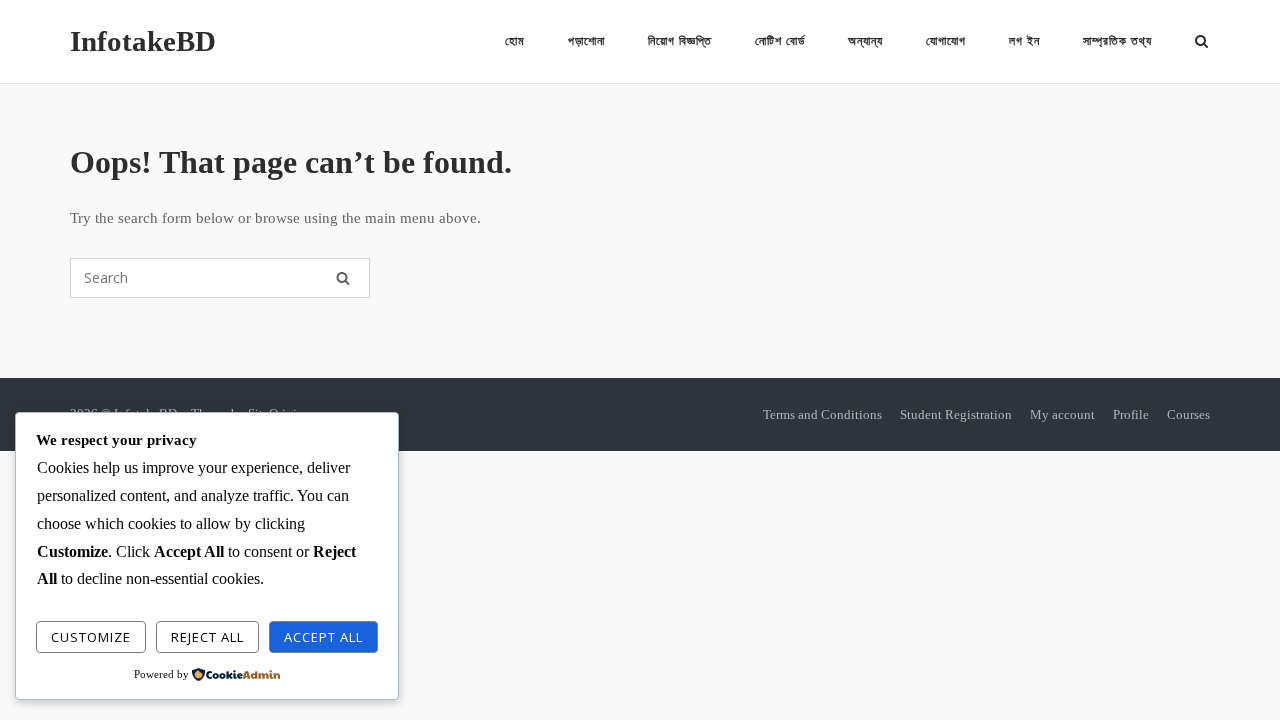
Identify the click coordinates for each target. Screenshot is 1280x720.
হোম (515, 41)
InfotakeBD (143, 41)
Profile (1131, 414)
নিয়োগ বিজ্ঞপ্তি (680, 41)
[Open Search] (1201, 43)
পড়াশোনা (586, 41)
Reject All (207, 637)
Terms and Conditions (822, 414)
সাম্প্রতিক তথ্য (1117, 41)
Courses (1188, 414)
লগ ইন (1024, 41)
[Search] (343, 278)
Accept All (323, 637)
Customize (91, 637)
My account (1062, 414)
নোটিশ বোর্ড (780, 41)
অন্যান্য (865, 41)
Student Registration (956, 414)
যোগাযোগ (946, 41)
